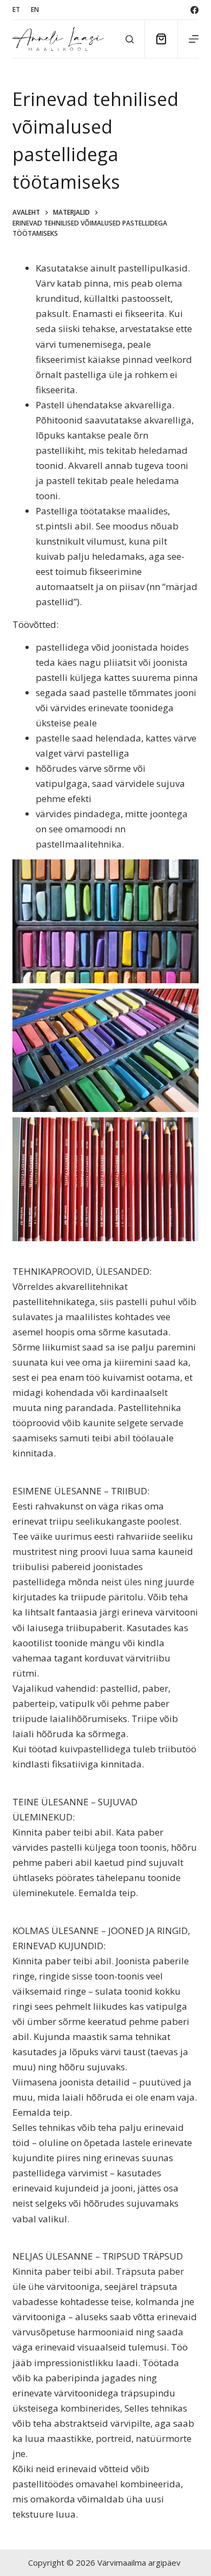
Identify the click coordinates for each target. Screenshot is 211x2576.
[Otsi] (130, 39)
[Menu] (194, 39)
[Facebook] (194, 10)
